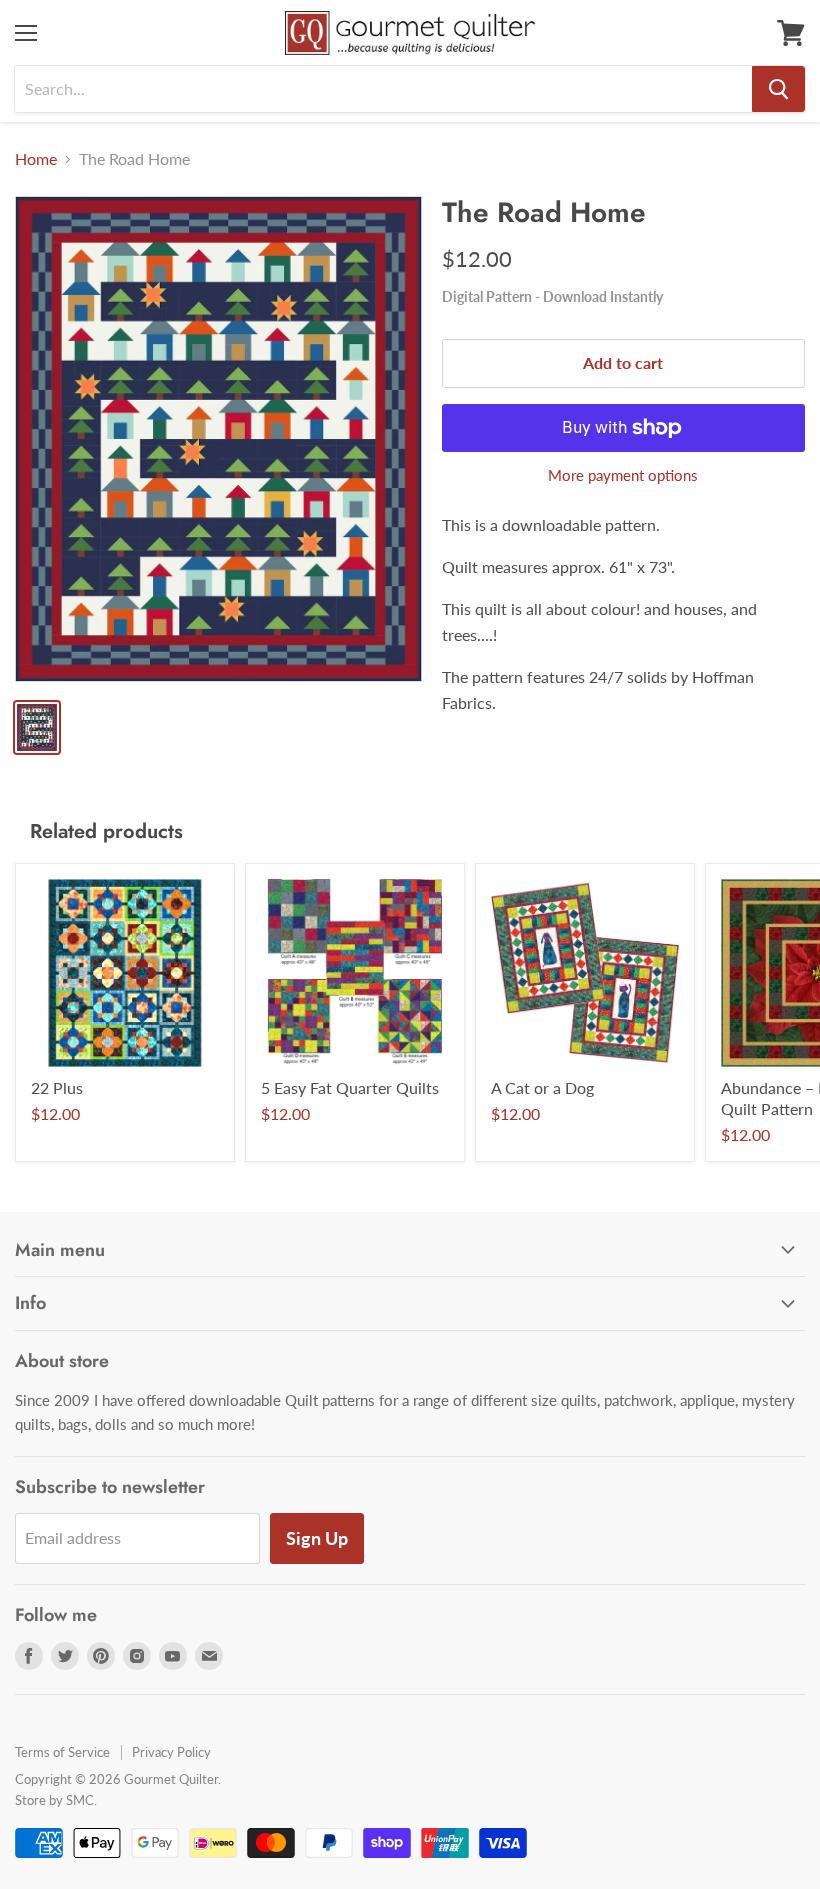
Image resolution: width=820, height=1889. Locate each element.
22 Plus (57, 1087)
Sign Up (317, 1538)
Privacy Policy (171, 1752)
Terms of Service (62, 1752)
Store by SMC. (56, 1800)
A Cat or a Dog (542, 1087)
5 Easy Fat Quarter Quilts (350, 1087)
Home (36, 159)
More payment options (623, 475)
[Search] (778, 89)
